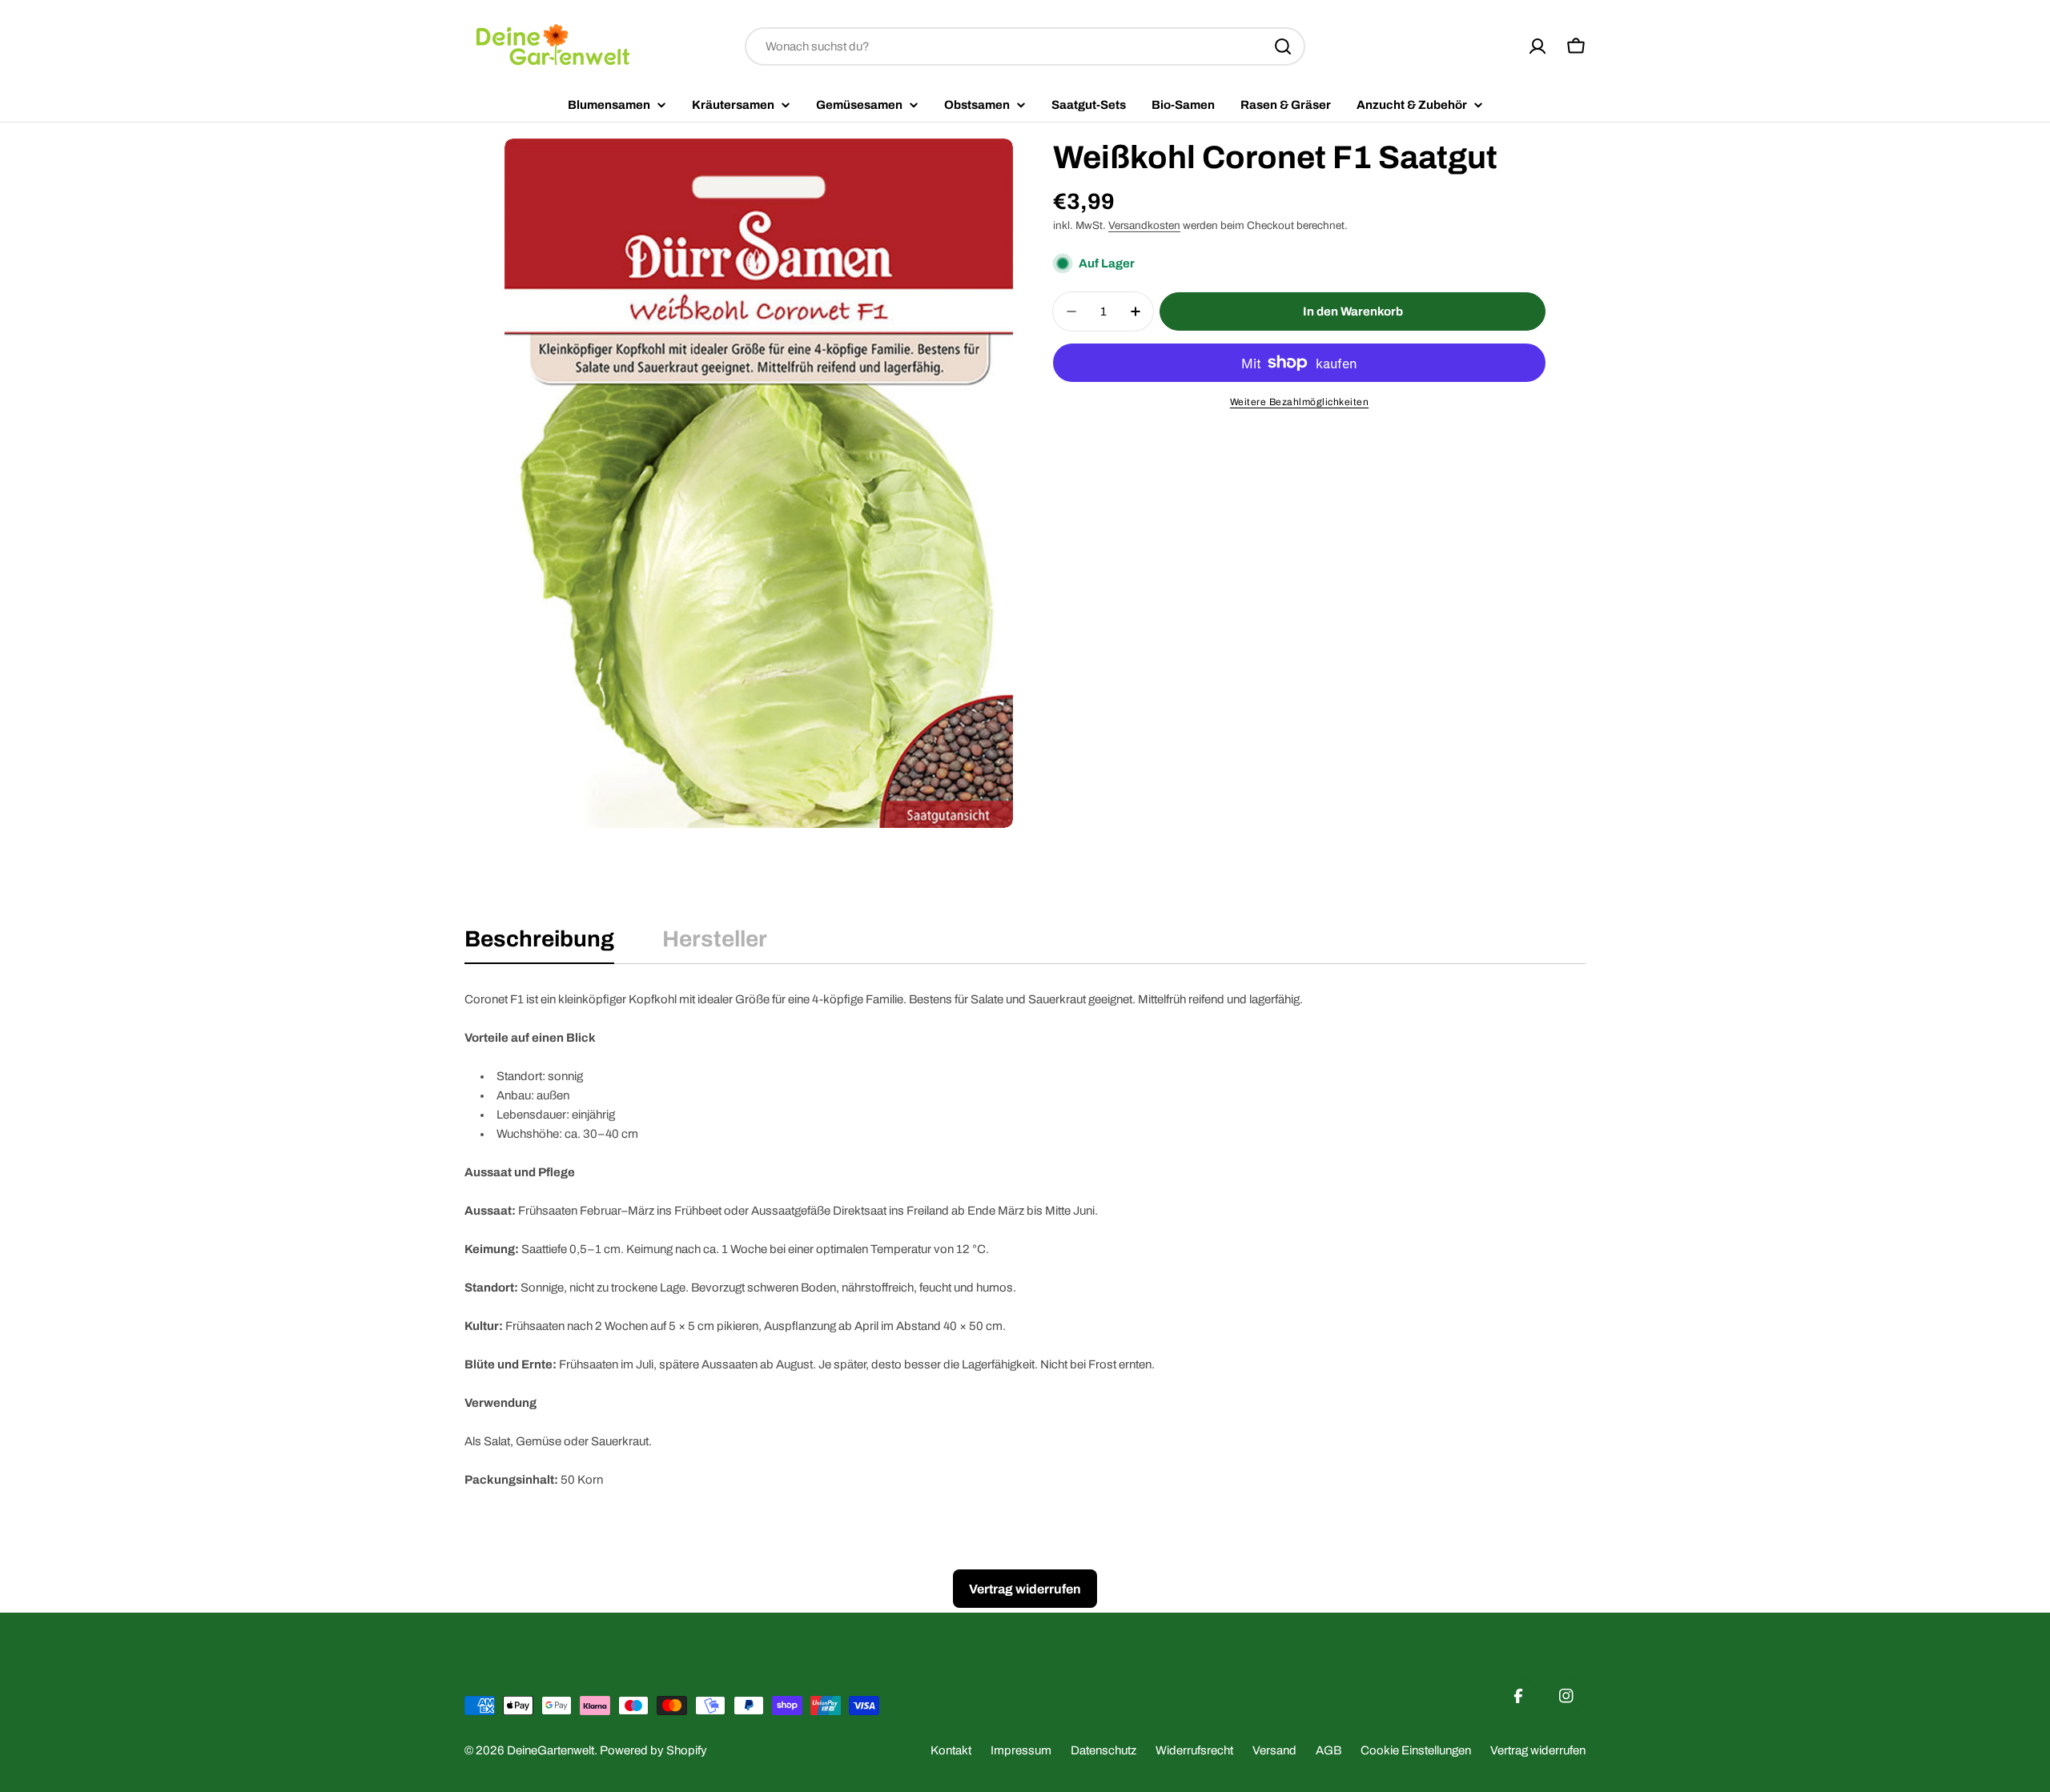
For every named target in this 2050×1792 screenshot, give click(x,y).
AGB (1328, 1750)
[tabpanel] (1025, 1240)
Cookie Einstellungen (1416, 1750)
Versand (1274, 1750)
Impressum (1021, 1750)
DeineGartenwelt (551, 1750)
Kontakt (951, 1750)
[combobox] (1025, 46)
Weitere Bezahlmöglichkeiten (1300, 402)
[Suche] (1283, 46)
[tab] (539, 944)
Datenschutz (1103, 1750)
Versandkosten (1144, 225)
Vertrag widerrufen (1538, 1750)
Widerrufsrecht (1194, 1750)
